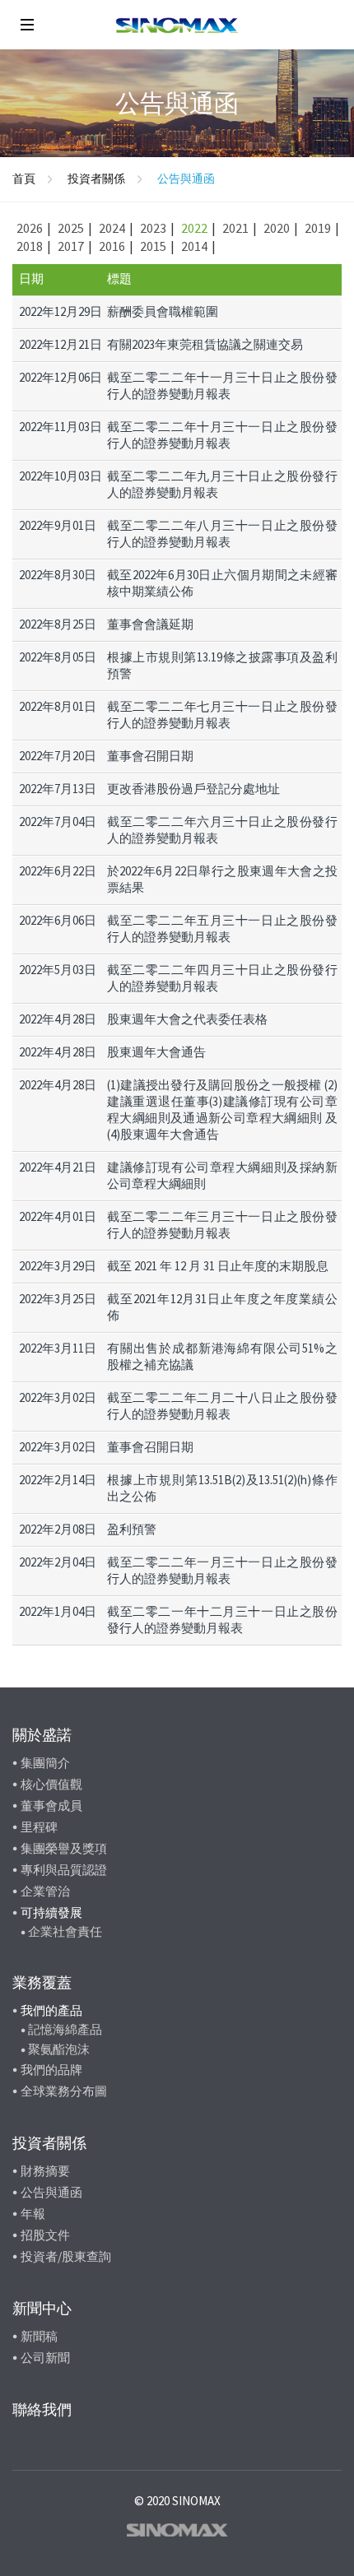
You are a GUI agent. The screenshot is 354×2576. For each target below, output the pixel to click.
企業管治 (45, 1891)
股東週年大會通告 (156, 1052)
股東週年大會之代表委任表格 (187, 1019)
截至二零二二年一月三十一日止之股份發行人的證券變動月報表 (222, 1570)
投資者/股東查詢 (66, 2256)
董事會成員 (51, 1806)
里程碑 (39, 1827)
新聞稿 (39, 2336)
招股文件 (45, 2235)
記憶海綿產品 (65, 2029)
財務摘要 (45, 2171)
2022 (194, 228)
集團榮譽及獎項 (64, 1848)
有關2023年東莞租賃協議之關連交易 (205, 344)
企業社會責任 (65, 1931)
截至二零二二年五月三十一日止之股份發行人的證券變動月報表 (222, 928)
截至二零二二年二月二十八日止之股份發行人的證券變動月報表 (222, 1406)
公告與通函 (51, 2192)
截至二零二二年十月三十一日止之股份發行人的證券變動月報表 (222, 435)
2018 (30, 246)
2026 (30, 228)
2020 (277, 228)
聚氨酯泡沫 (59, 2049)
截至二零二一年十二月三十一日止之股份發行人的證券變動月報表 (222, 1620)
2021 (235, 228)
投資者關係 (96, 179)
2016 (112, 246)
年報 (33, 2214)
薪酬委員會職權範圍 (163, 311)
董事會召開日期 (150, 756)
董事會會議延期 (150, 624)
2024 (112, 228)
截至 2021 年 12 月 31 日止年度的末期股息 (218, 1266)
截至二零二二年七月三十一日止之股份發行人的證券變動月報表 (222, 715)
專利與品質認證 (64, 1870)
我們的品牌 (51, 2070)
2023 (153, 228)
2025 (71, 228)
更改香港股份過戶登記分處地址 (193, 789)
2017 (71, 246)
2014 (194, 246)
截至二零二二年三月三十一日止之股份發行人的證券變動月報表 (222, 1225)
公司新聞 (45, 2358)
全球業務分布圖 (64, 2091)
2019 (318, 228)
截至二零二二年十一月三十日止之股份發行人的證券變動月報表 (222, 385)
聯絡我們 (42, 2409)
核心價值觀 (51, 1784)
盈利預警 (132, 1529)
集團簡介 (45, 1763)
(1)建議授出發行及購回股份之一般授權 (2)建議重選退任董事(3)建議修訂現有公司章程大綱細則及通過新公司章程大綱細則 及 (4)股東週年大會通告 (222, 1109)
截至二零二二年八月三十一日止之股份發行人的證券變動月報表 (222, 534)
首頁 (24, 179)
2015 (153, 246)
